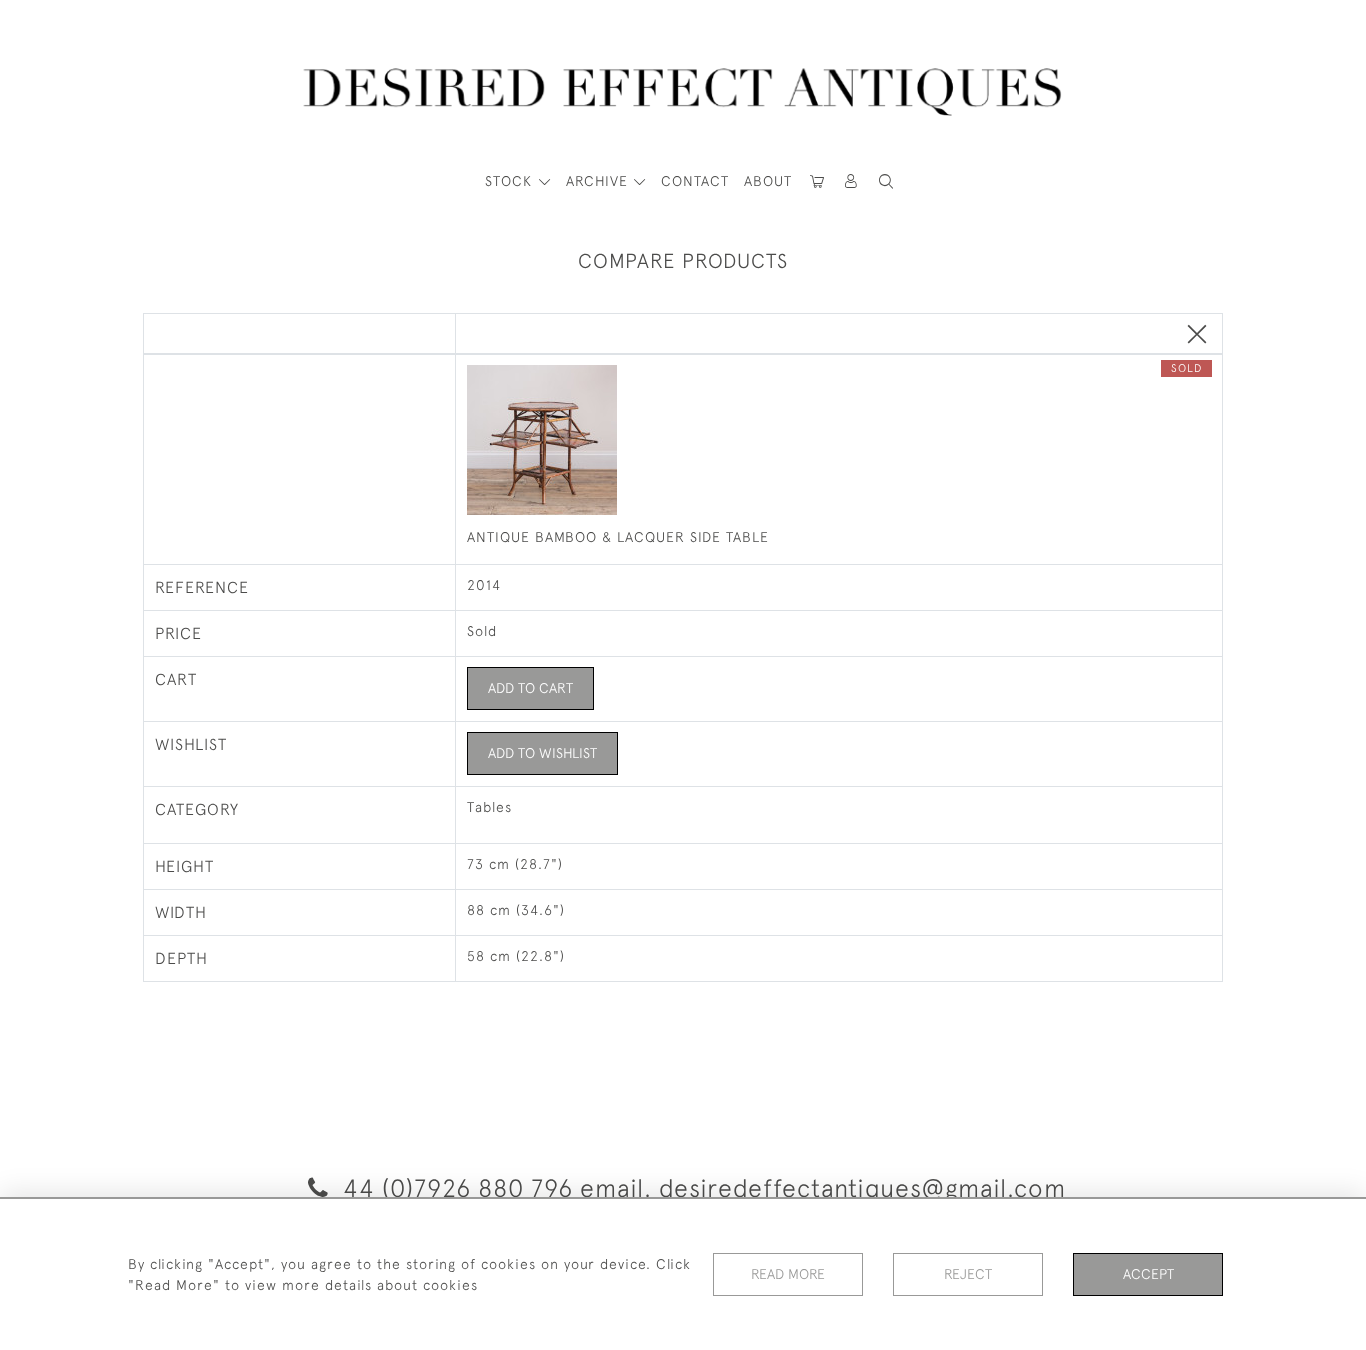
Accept (1148, 1274)
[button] (852, 181)
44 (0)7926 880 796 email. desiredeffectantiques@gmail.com (701, 1187)
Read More (788, 1274)
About (768, 181)
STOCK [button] (511, 181)
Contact (695, 181)
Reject (968, 1274)
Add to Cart (530, 688)
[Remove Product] (1197, 335)
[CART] (817, 181)
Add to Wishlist (542, 753)
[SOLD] (839, 442)
